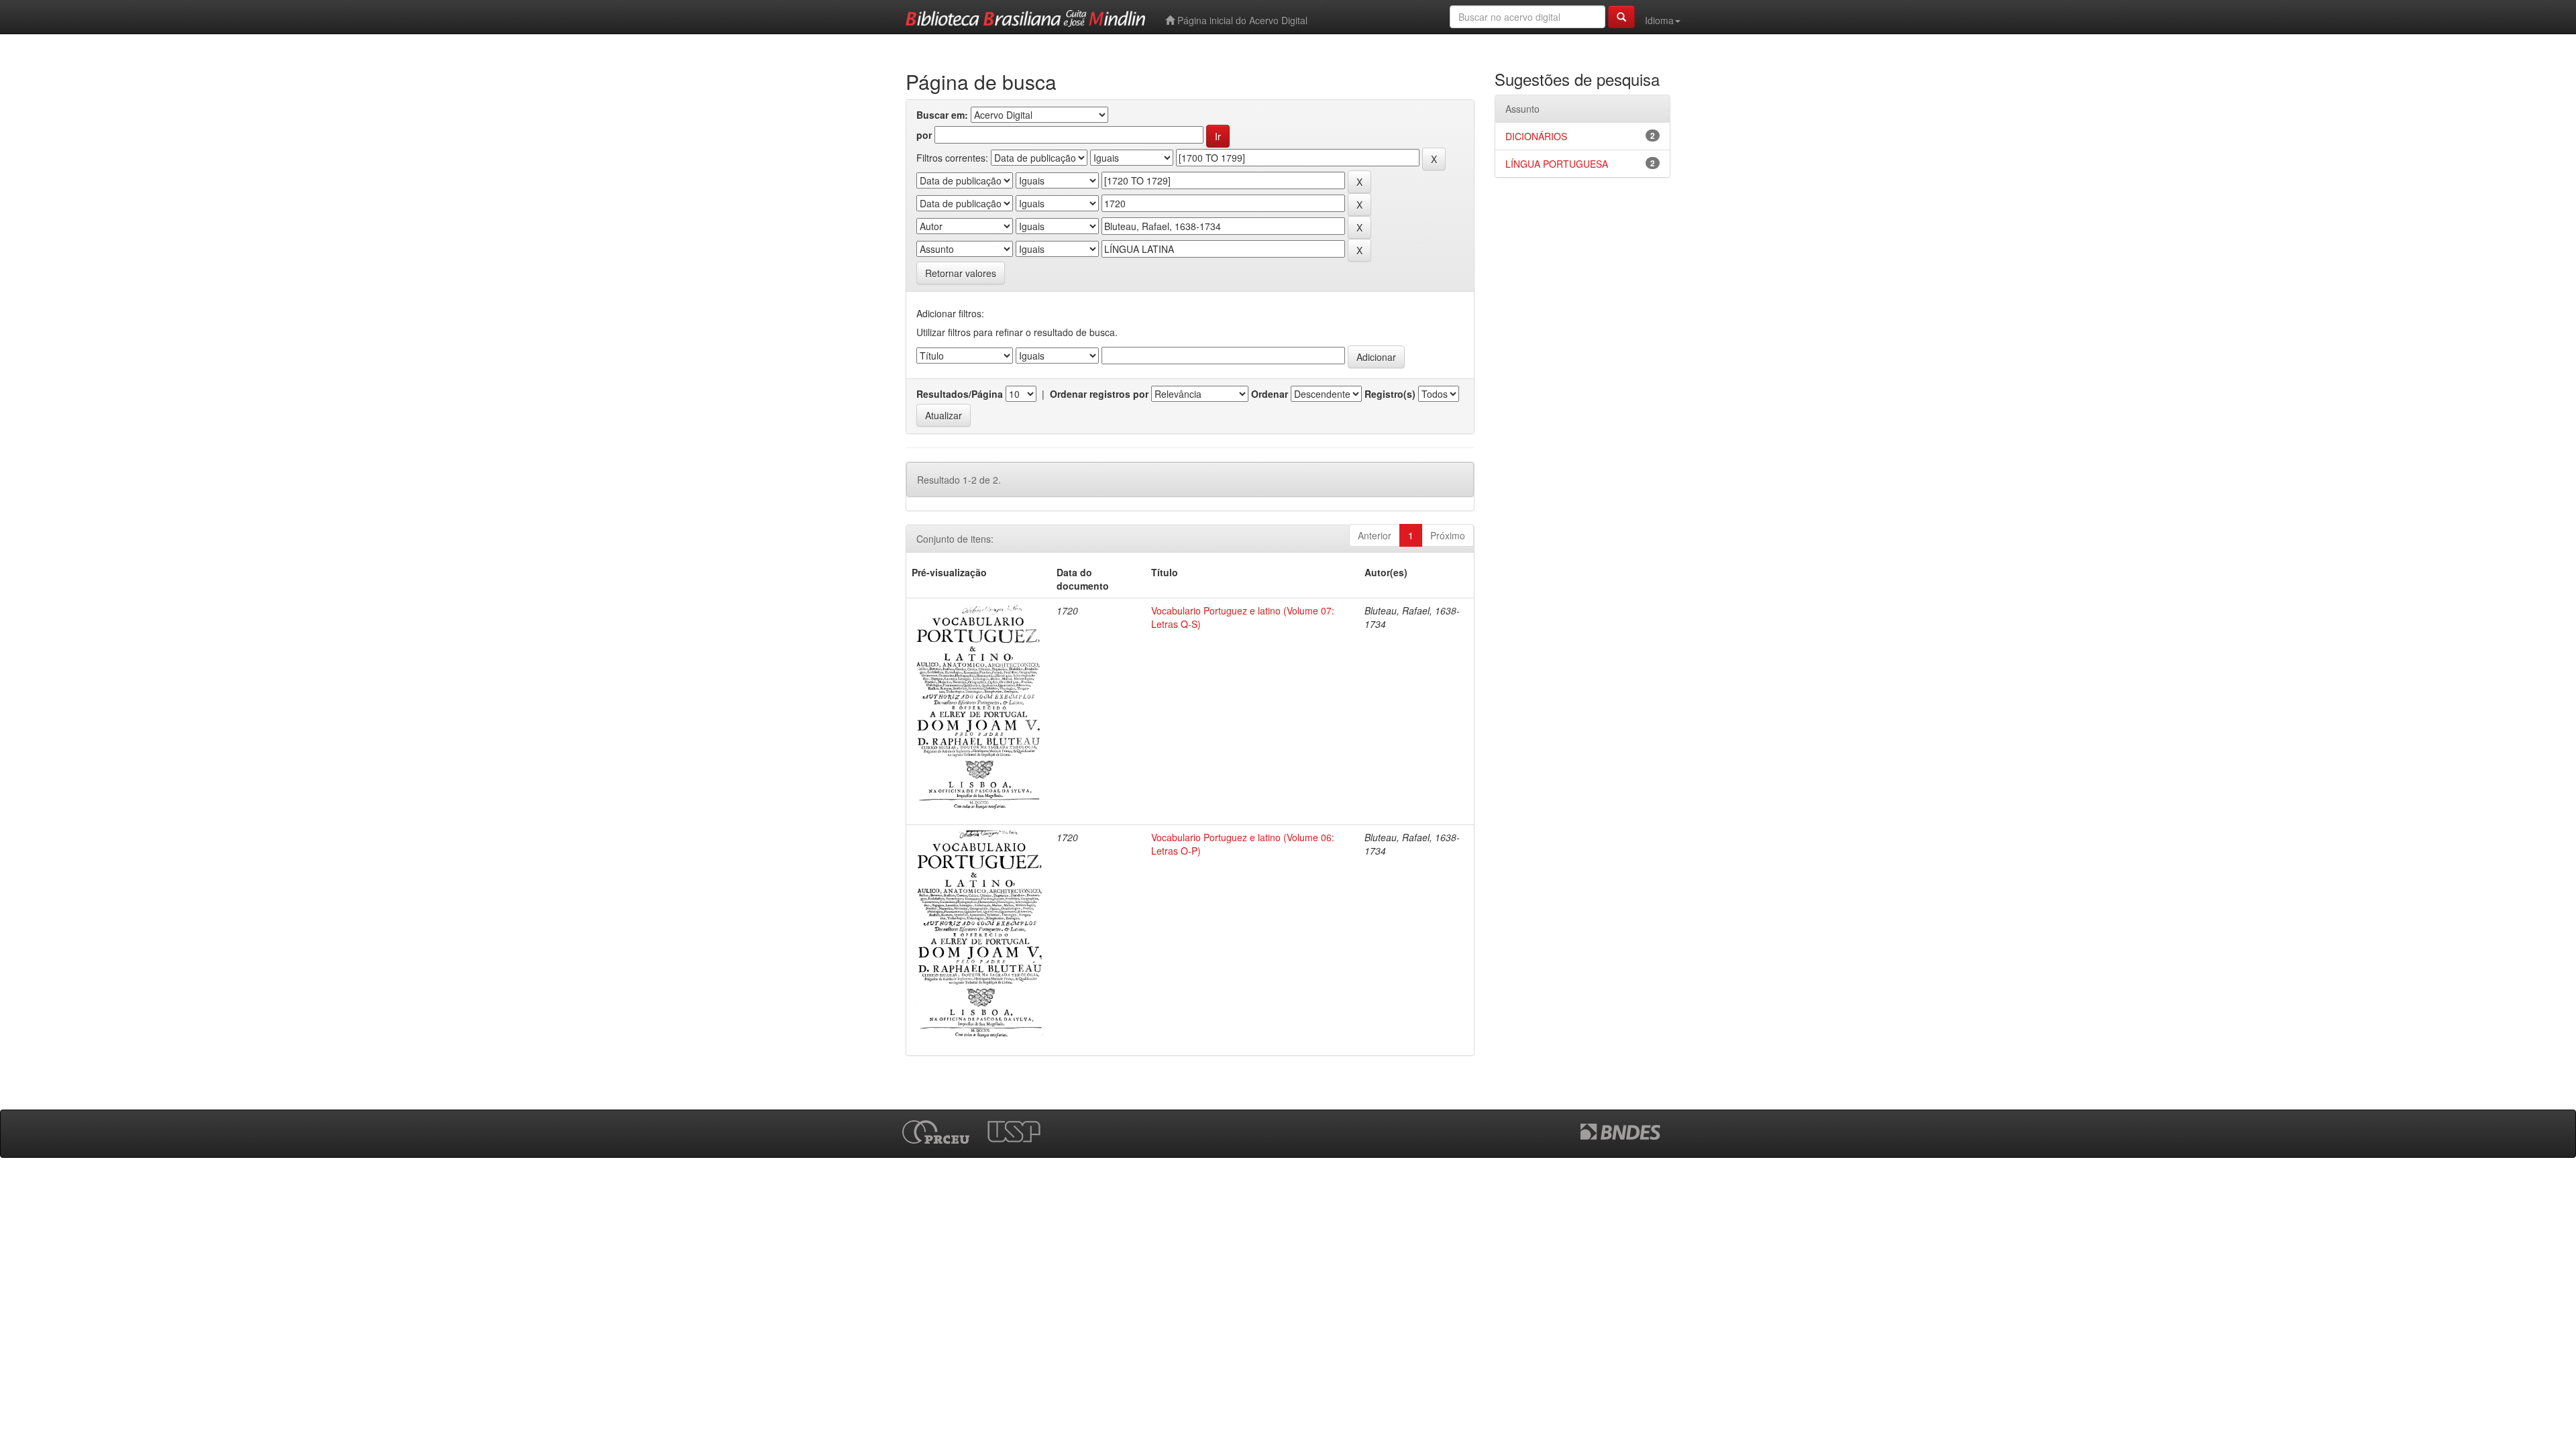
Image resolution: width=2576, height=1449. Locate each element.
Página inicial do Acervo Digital (1241, 20)
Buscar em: (942, 115)
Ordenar (1270, 394)
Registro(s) (1390, 394)
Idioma (1659, 20)
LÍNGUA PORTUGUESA (1557, 164)
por (924, 135)
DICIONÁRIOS (1536, 136)
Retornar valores (961, 273)
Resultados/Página (960, 394)
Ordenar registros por (1099, 394)
